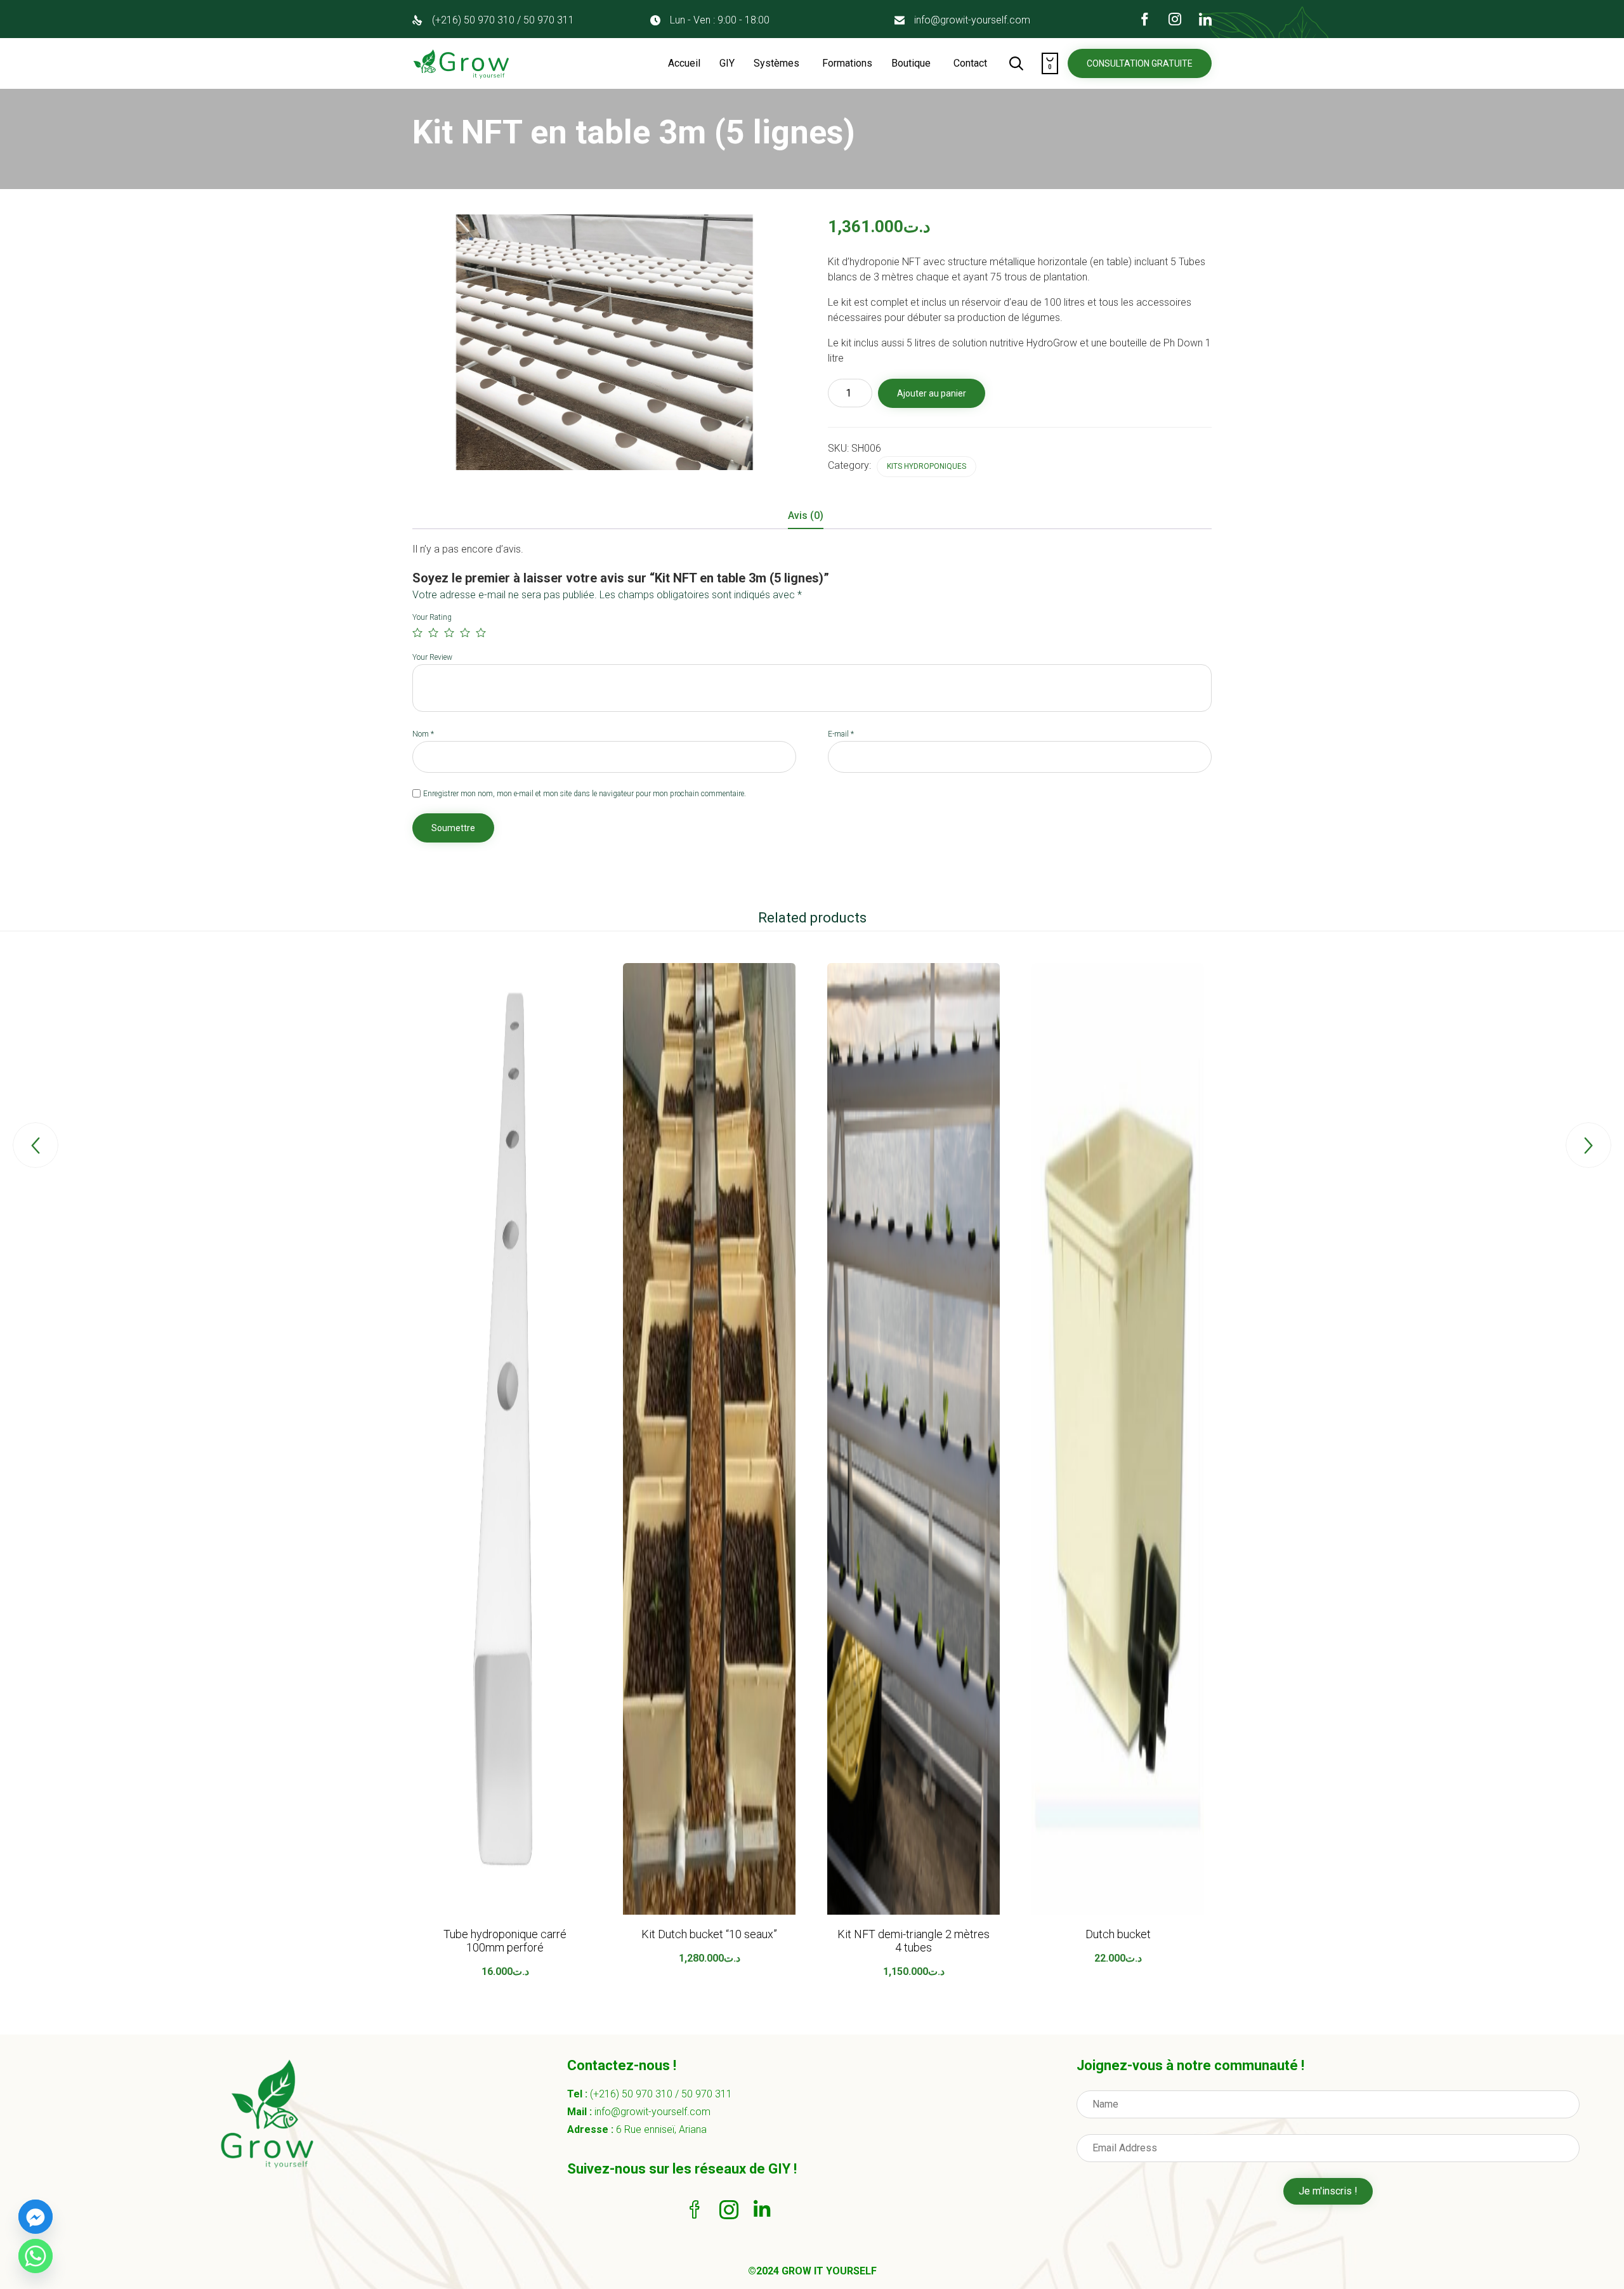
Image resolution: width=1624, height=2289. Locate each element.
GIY (727, 63)
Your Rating (432, 617)
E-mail (841, 734)
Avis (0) (806, 515)
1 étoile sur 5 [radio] (417, 633)
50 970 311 (707, 2094)
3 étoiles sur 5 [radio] (449, 633)
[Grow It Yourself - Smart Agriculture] (462, 63)
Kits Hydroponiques (927, 466)
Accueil (684, 63)
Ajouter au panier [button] (505, 1912)
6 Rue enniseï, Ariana (661, 2129)
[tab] (812, 516)
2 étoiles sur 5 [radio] (433, 633)
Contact (970, 63)
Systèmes (776, 63)
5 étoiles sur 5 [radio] (481, 633)
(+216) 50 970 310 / (636, 2094)
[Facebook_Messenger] (36, 2217)
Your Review (432, 657)
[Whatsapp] (36, 2256)
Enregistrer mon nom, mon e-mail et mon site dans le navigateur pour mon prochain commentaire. (585, 794)
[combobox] (1020, 310)
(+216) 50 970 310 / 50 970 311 (503, 20)
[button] (1140, 63)
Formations (847, 63)
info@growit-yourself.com (972, 20)
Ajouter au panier (932, 393)
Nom (423, 734)
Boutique (911, 63)
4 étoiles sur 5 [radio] (465, 633)
